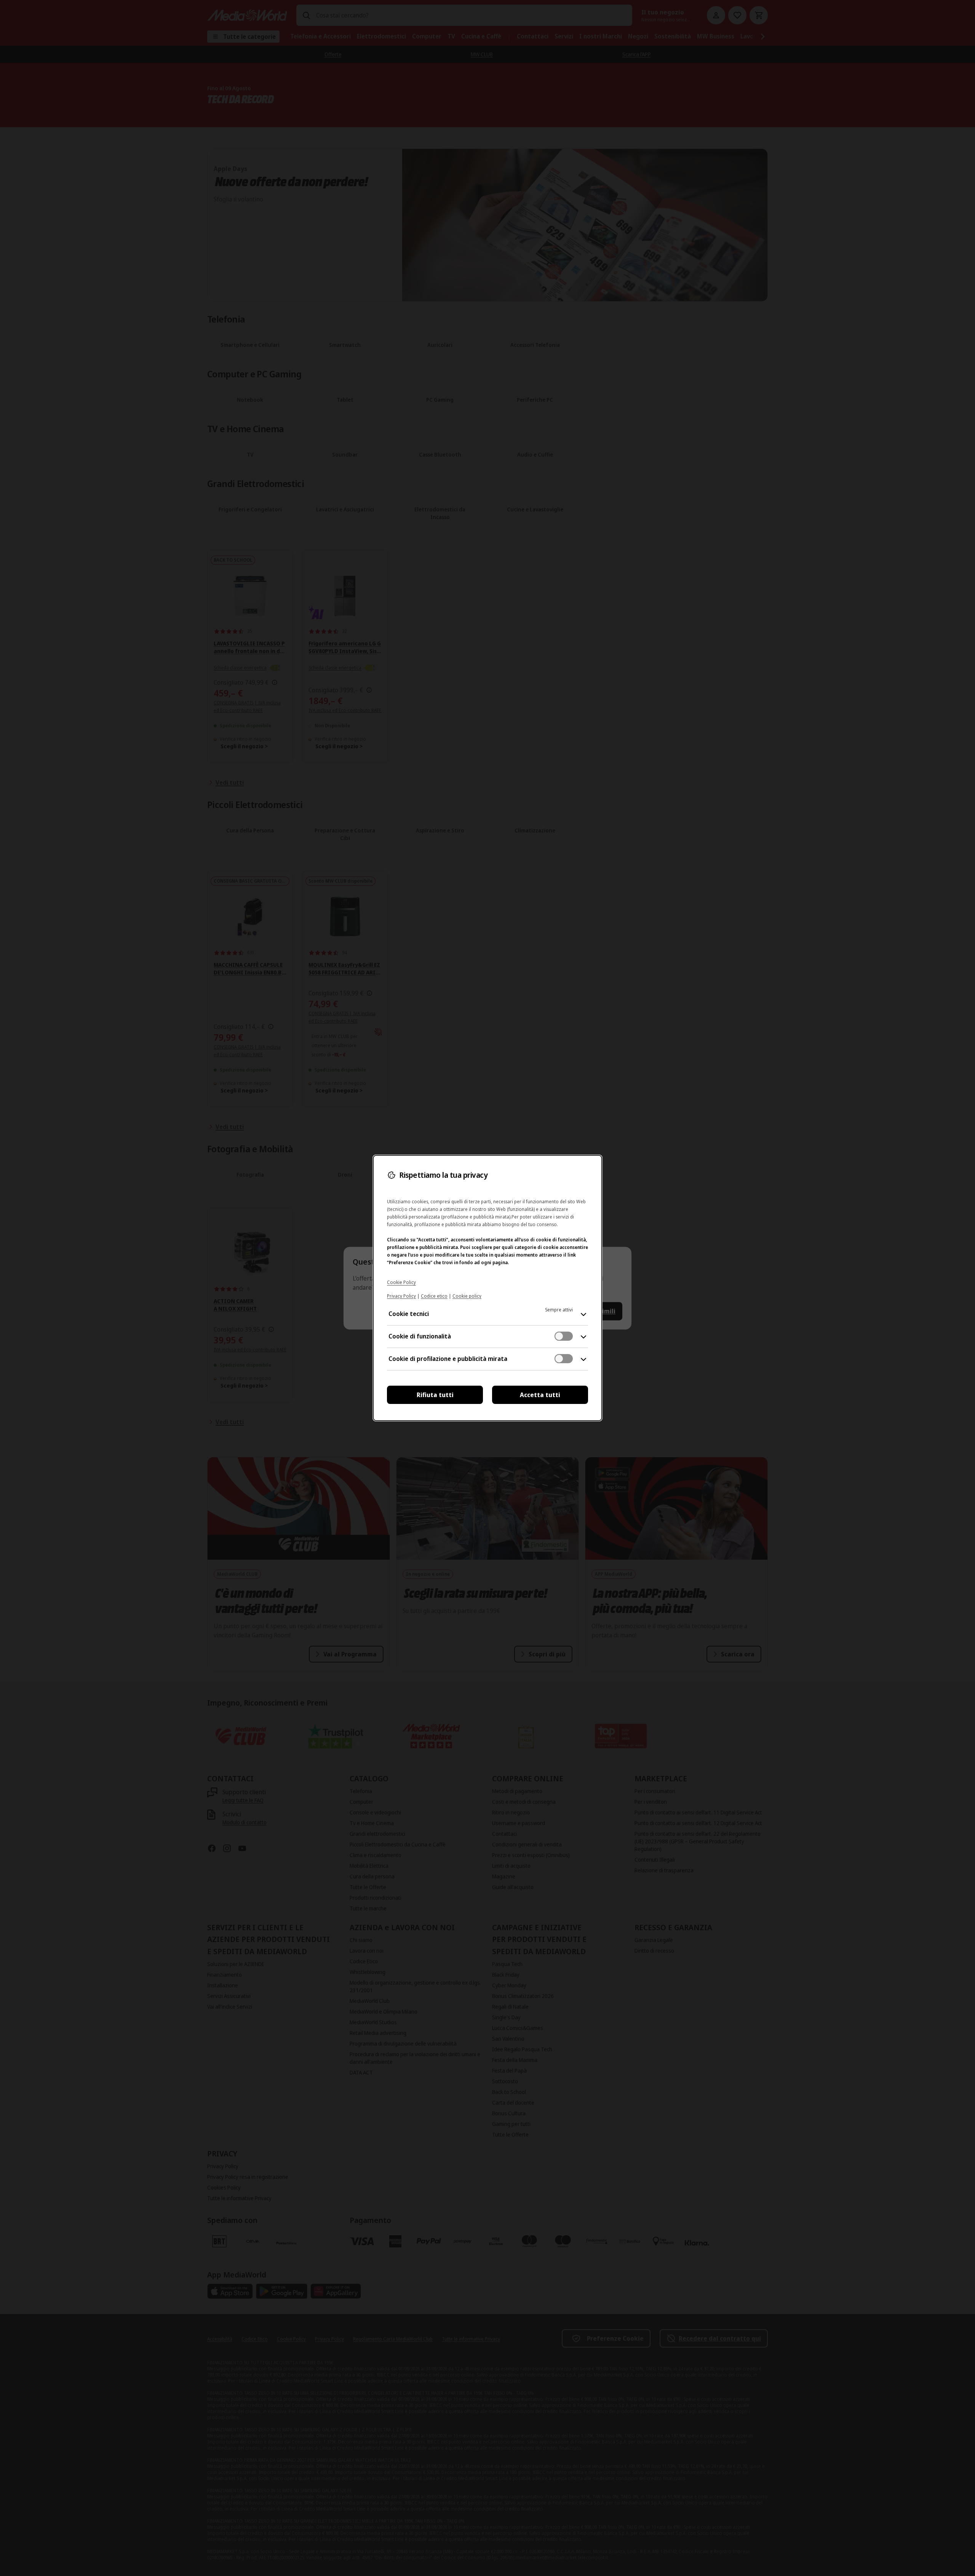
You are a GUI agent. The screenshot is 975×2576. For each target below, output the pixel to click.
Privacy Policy (401, 1296)
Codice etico (434, 1296)
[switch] (564, 1336)
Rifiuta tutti (435, 1395)
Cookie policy (467, 1296)
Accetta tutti (540, 1395)
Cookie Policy (401, 1282)
